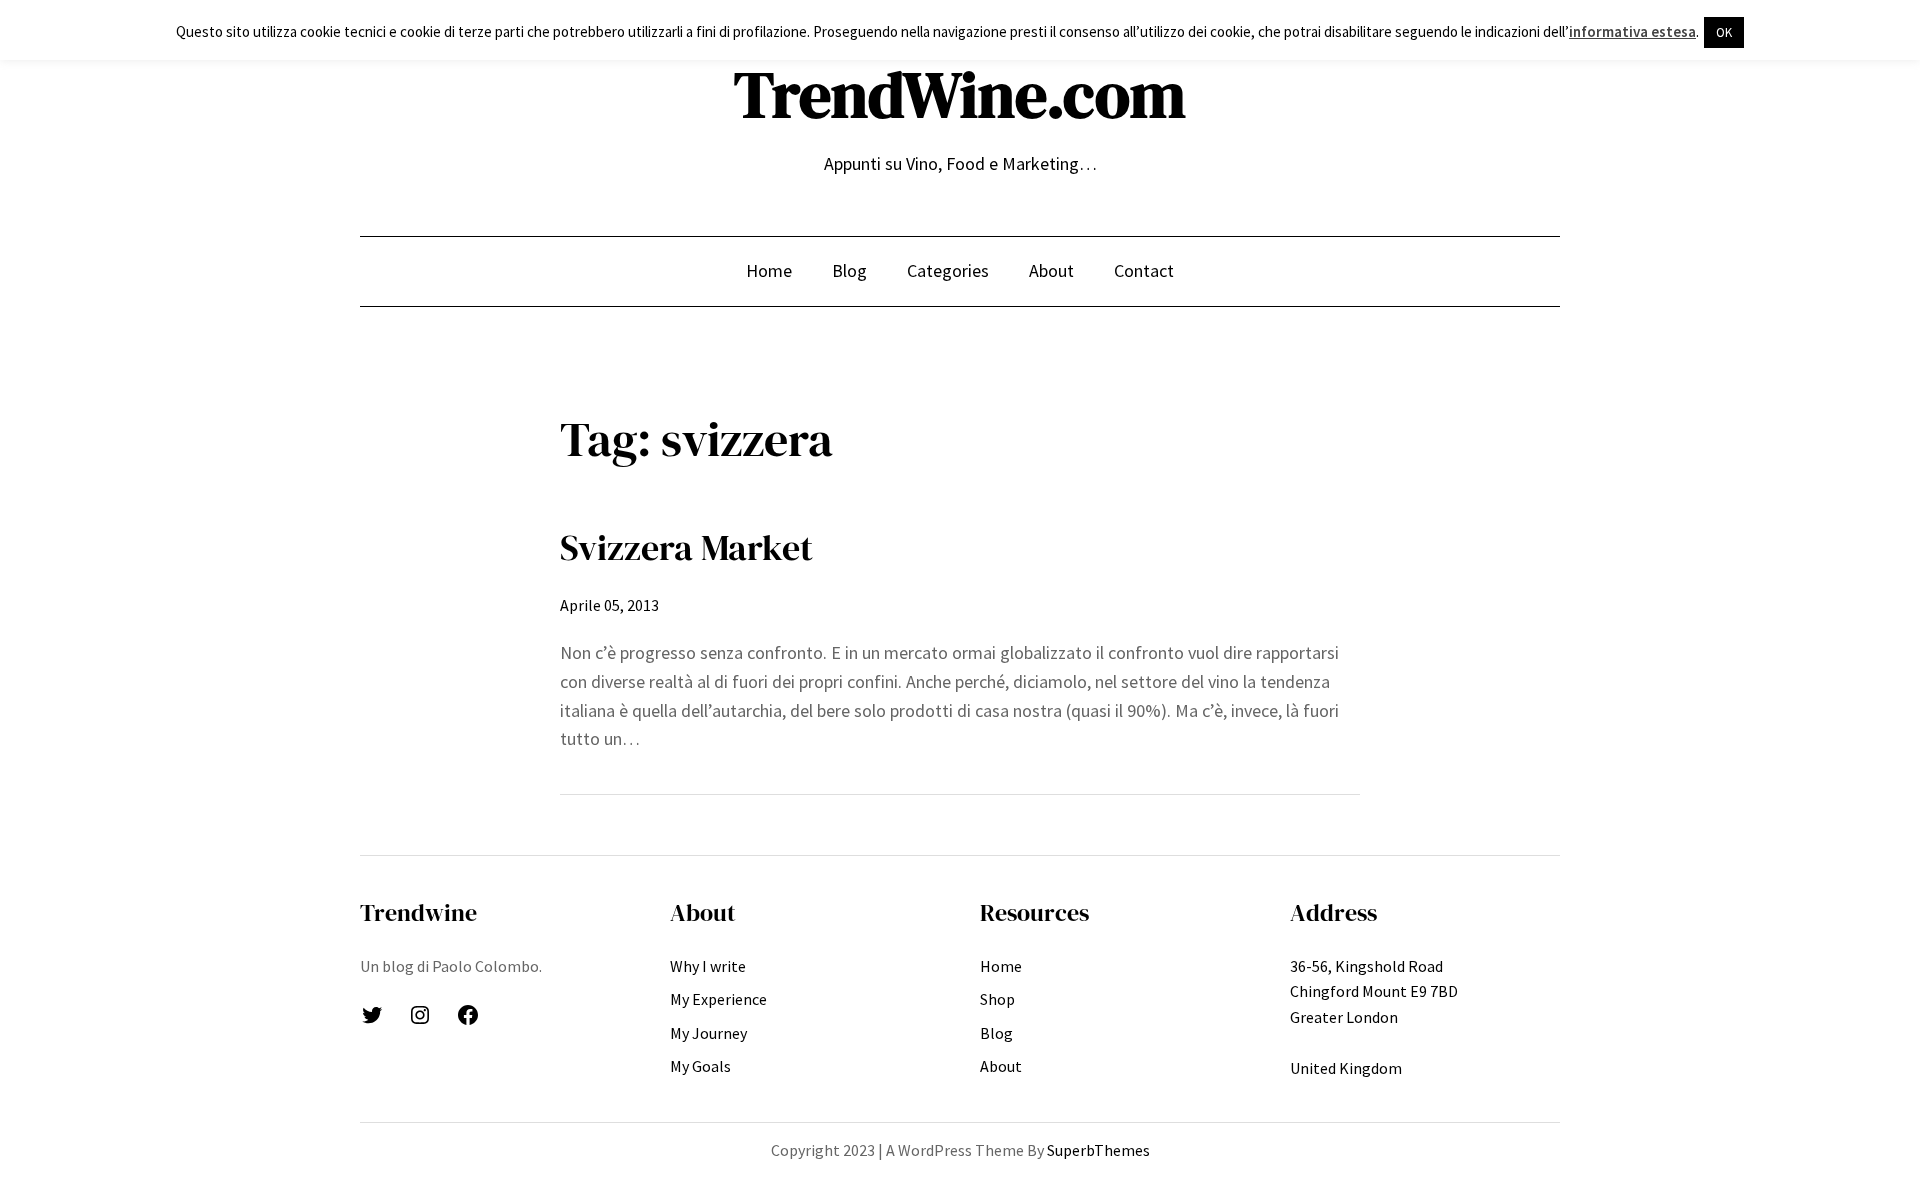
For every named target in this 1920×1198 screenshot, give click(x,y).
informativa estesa (1632, 31)
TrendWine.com (960, 94)
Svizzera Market (686, 547)
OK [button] (1724, 32)
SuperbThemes (1098, 1150)
